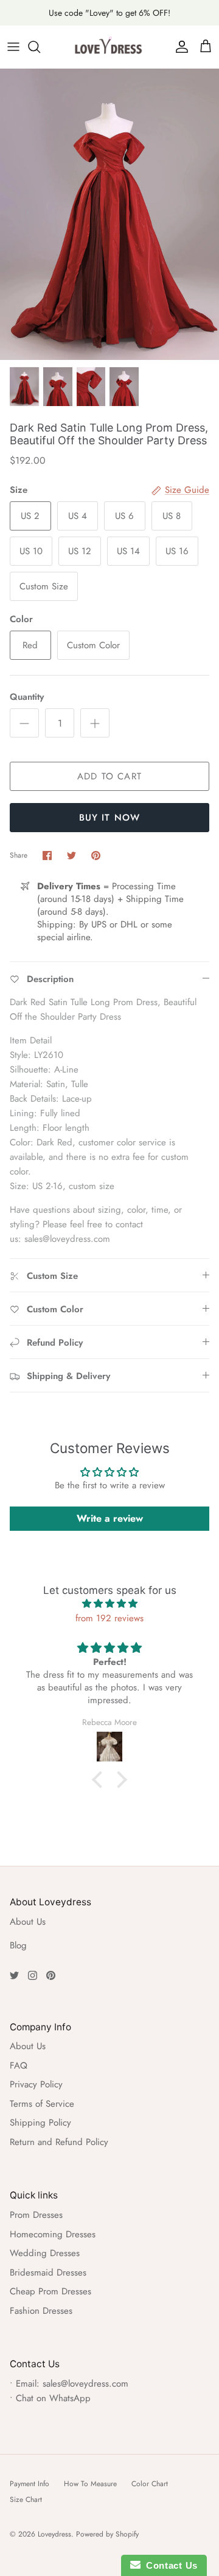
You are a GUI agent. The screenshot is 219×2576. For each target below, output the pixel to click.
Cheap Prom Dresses (50, 2291)
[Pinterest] (51, 1975)
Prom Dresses (36, 2215)
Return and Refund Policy (59, 2142)
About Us (28, 1922)
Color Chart (150, 2484)
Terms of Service (42, 2104)
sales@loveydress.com (85, 2384)
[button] (100, 1780)
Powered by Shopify (107, 2534)
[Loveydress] (109, 47)
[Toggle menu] (13, 47)
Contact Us (169, 2565)
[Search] (40, 47)
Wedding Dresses (45, 2253)
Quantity (27, 697)
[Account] (179, 47)
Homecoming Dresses (53, 2234)
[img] (109, 1604)
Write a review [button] (110, 1518)
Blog (18, 1945)
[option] (109, 214)
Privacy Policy (36, 2084)
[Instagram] (33, 1975)
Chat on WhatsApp (53, 2398)
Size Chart (26, 2500)
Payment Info (30, 2484)
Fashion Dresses (41, 2311)
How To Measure (90, 2484)
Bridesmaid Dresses (48, 2273)
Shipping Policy (40, 2123)
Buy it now (110, 818)
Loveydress (54, 2534)
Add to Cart (109, 776)
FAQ (19, 2066)
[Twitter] (14, 1975)
